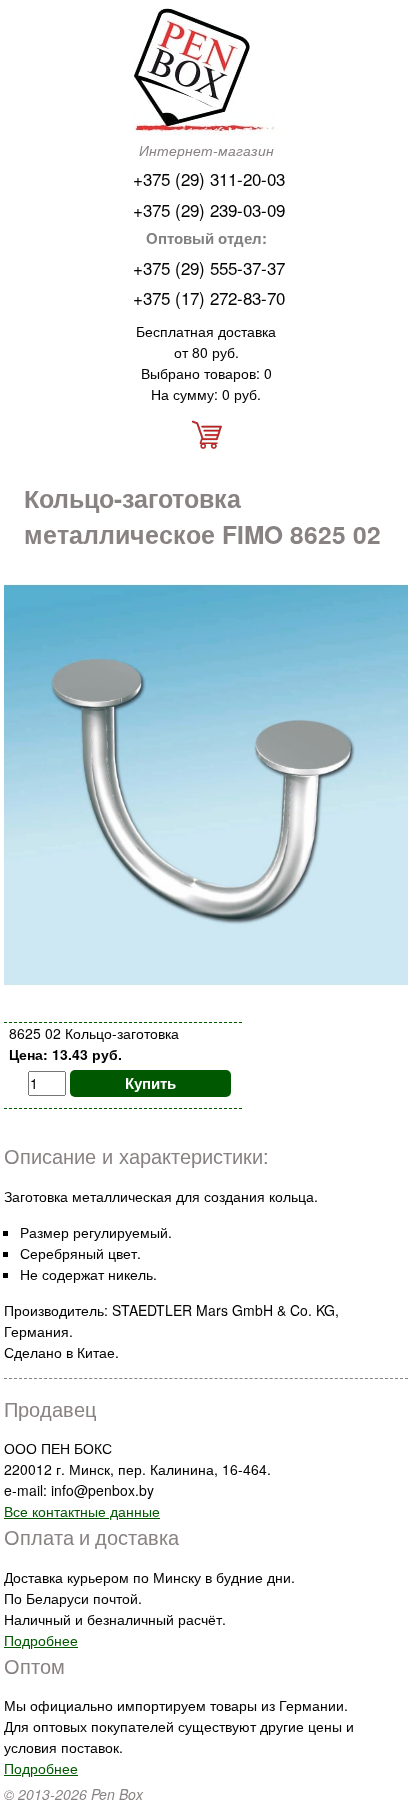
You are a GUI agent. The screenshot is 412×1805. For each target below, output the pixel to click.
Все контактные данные (82, 1511)
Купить (150, 1083)
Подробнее (41, 1640)
